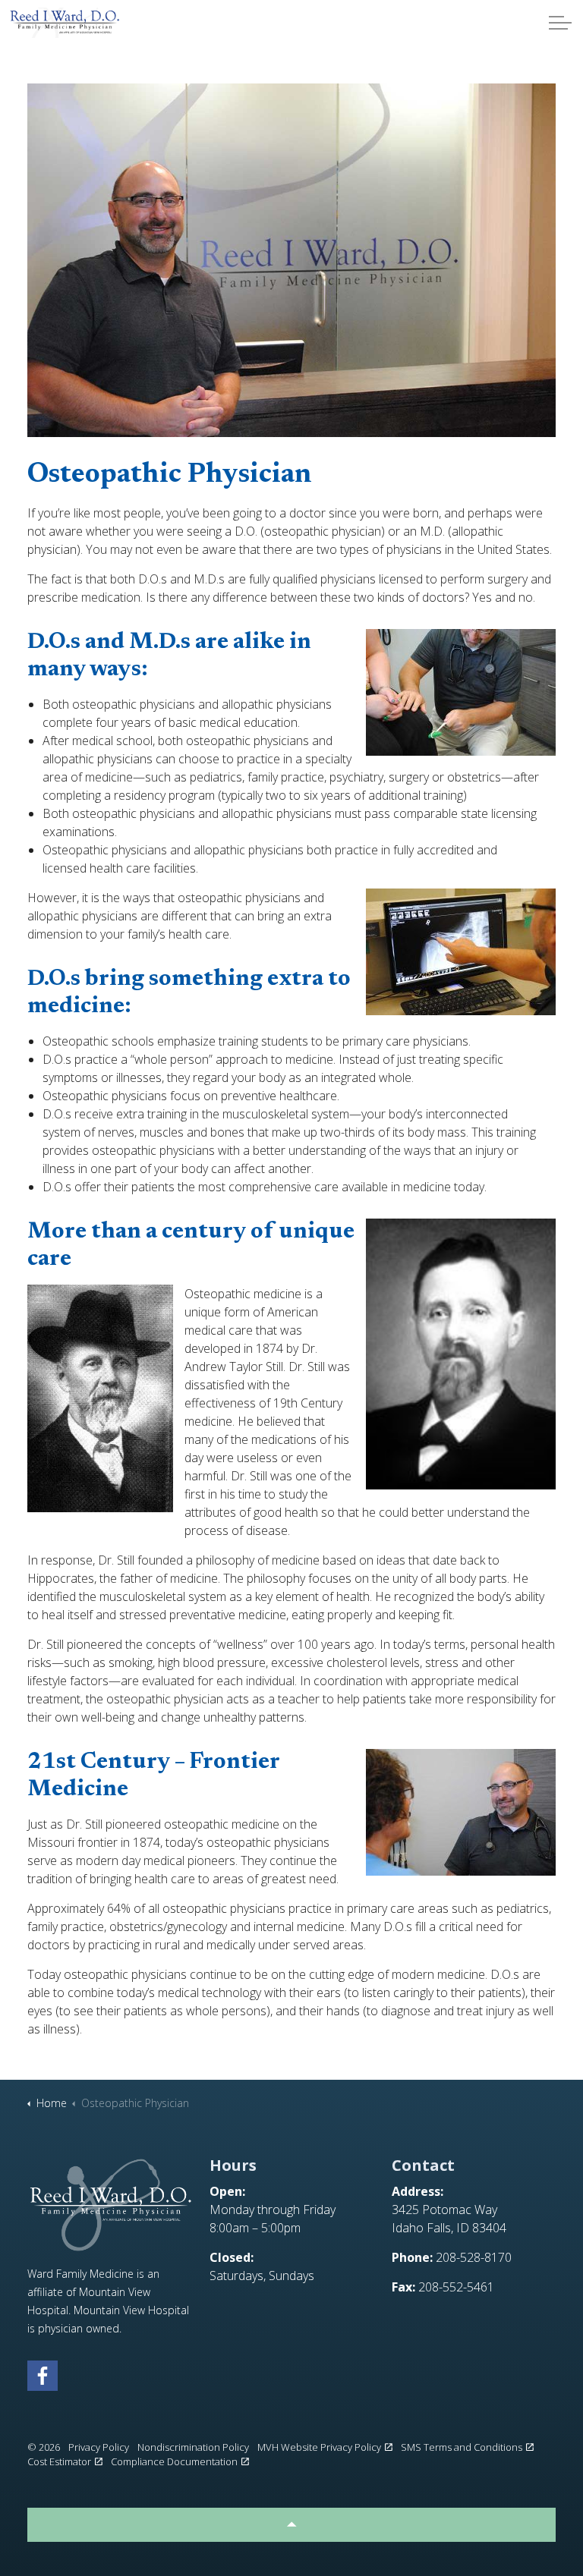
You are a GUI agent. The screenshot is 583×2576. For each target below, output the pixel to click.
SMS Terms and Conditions (462, 2447)
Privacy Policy (99, 2447)
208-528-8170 (474, 2257)
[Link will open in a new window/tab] (43, 2376)
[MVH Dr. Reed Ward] (65, 23)
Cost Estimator (59, 2461)
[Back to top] (291, 2525)
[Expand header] (560, 23)
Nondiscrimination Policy (193, 2447)
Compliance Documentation (174, 2461)
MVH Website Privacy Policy (319, 2447)
